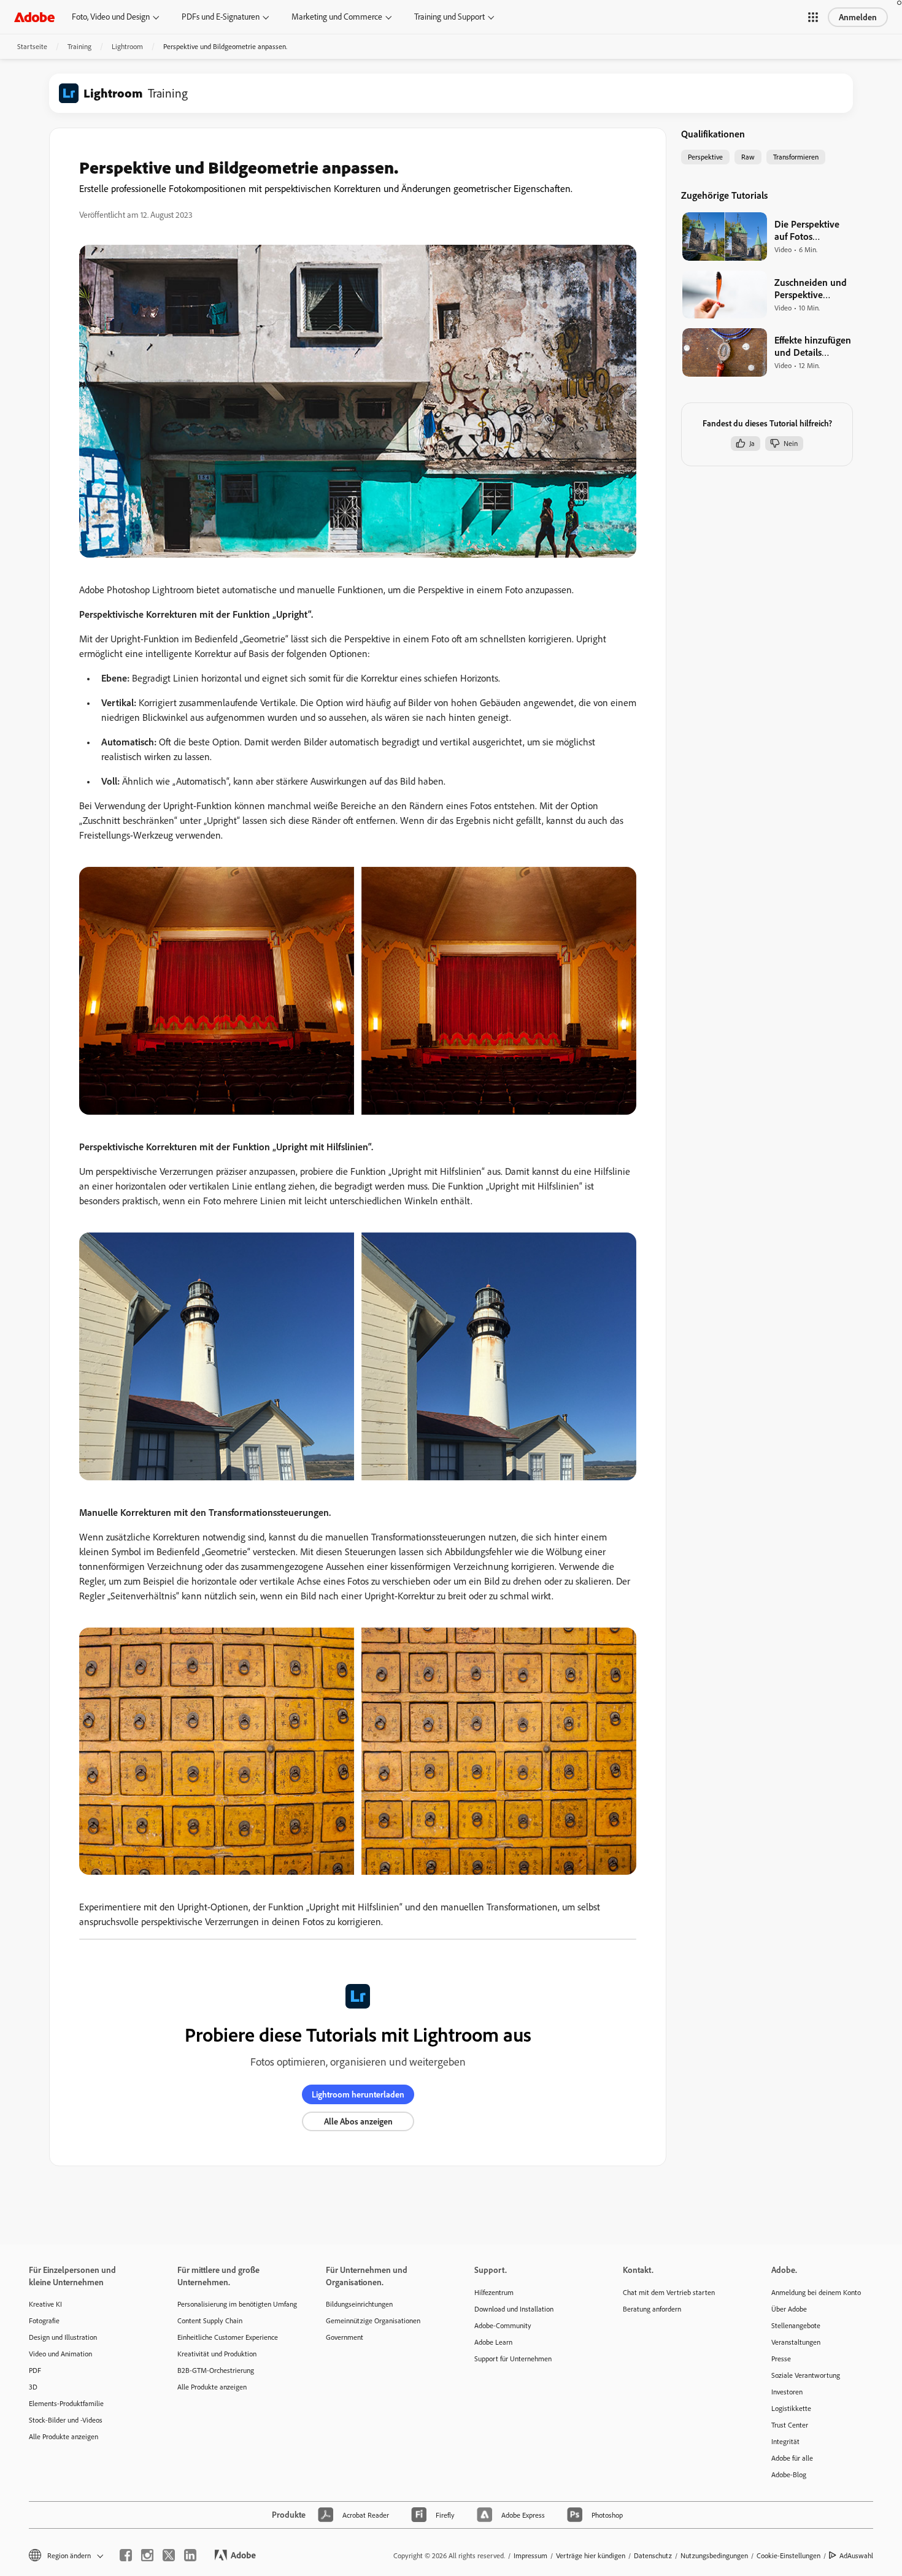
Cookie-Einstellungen (788, 2555)
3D (33, 2387)
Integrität (785, 2441)
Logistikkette (791, 2408)
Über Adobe (789, 2309)
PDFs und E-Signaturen (221, 17)
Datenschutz (653, 2555)
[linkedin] (190, 2555)
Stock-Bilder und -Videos (66, 2420)
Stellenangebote (796, 2325)
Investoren (787, 2392)
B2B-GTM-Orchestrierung (216, 2370)
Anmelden (858, 17)
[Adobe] (34, 17)
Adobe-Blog (789, 2474)
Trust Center (790, 2425)
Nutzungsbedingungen (714, 2555)
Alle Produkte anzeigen (64, 2436)
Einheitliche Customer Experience (228, 2337)
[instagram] (147, 2555)
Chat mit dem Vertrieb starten (669, 2292)
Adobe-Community (503, 2325)
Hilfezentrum (494, 2292)
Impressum (530, 2555)
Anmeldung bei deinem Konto (816, 2292)
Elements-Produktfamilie (66, 2403)
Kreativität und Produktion (217, 2354)
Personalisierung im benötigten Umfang (233, 2304)
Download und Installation (514, 2309)
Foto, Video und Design (111, 17)
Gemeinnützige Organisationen (373, 2320)
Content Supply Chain (210, 2320)
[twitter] (169, 2555)
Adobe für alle (792, 2458)
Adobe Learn (493, 2342)
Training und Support (449, 17)
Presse (781, 2359)
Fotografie (44, 2320)
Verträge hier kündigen (591, 2555)
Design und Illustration (63, 2337)
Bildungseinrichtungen (359, 2304)
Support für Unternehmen (513, 2359)
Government (345, 2337)
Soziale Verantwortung (806, 2375)
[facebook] (126, 2555)
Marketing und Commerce (337, 17)
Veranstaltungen (796, 2342)
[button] (813, 17)
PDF (35, 2370)
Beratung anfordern (652, 2309)
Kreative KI (45, 2304)
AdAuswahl (856, 2555)
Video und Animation (60, 2354)
